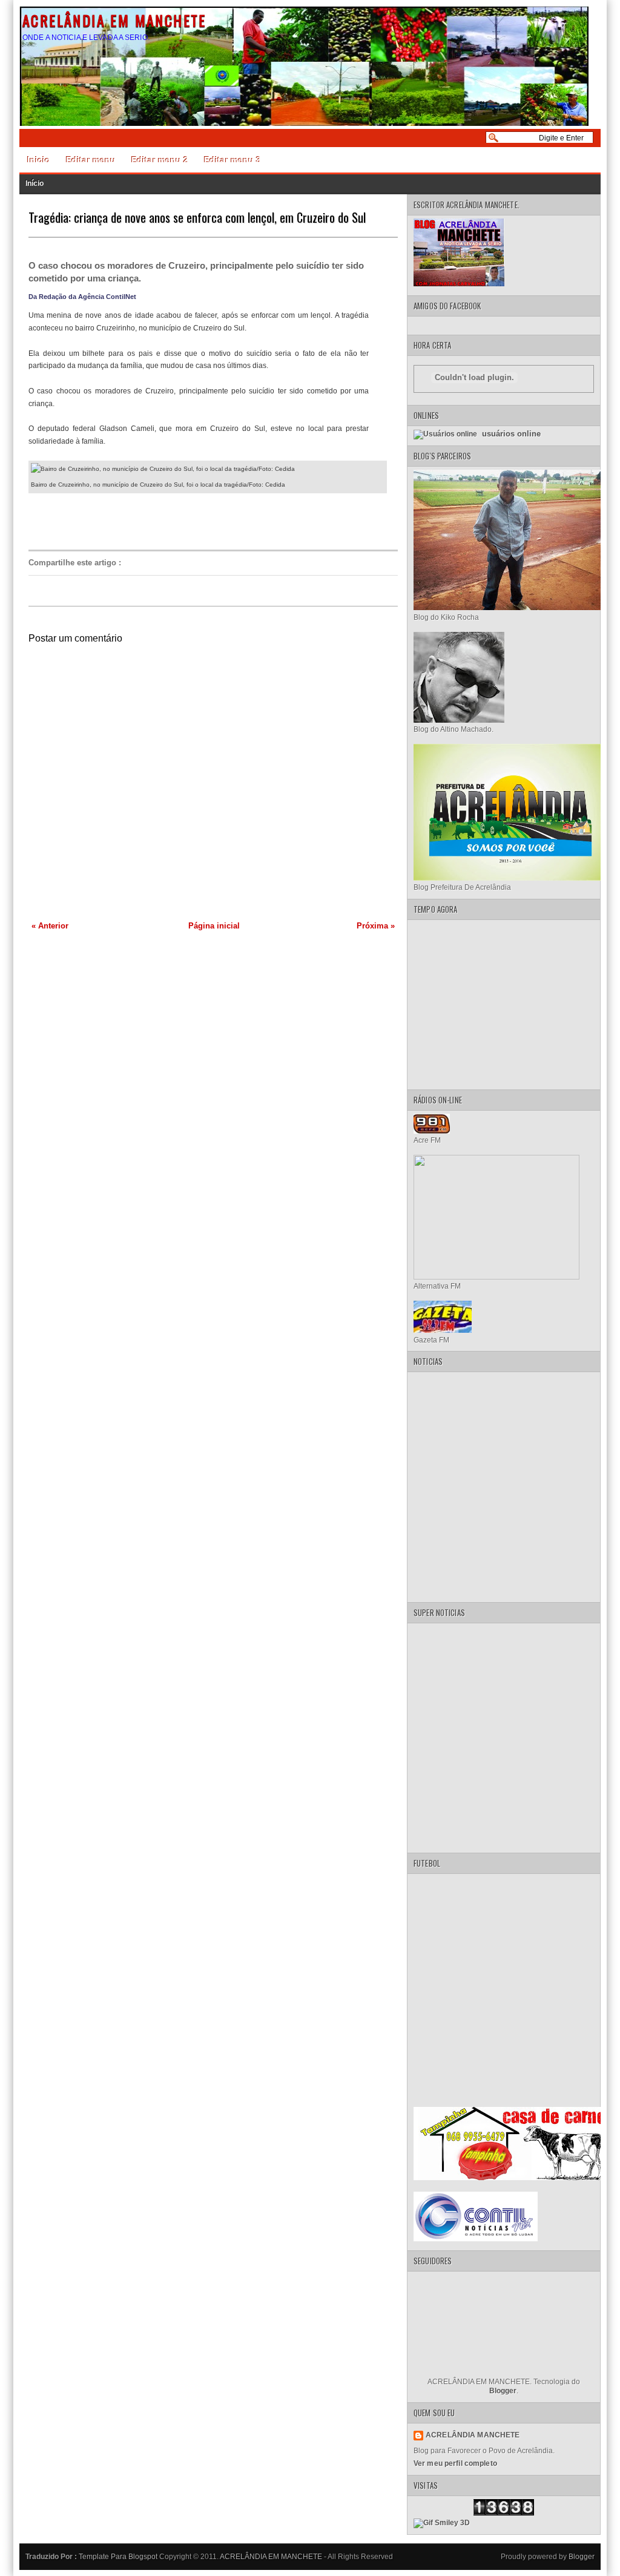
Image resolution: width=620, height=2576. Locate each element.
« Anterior (50, 926)
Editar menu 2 (160, 160)
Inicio (39, 160)
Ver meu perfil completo (455, 2463)
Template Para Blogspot (118, 2557)
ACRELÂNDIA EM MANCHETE (114, 20)
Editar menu (91, 160)
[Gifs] (442, 2523)
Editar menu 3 (232, 160)
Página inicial (214, 926)
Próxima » (376, 926)
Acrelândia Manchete (473, 2435)
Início (35, 183)
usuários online (510, 434)
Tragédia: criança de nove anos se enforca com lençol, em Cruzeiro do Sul (197, 217)
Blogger (503, 2391)
